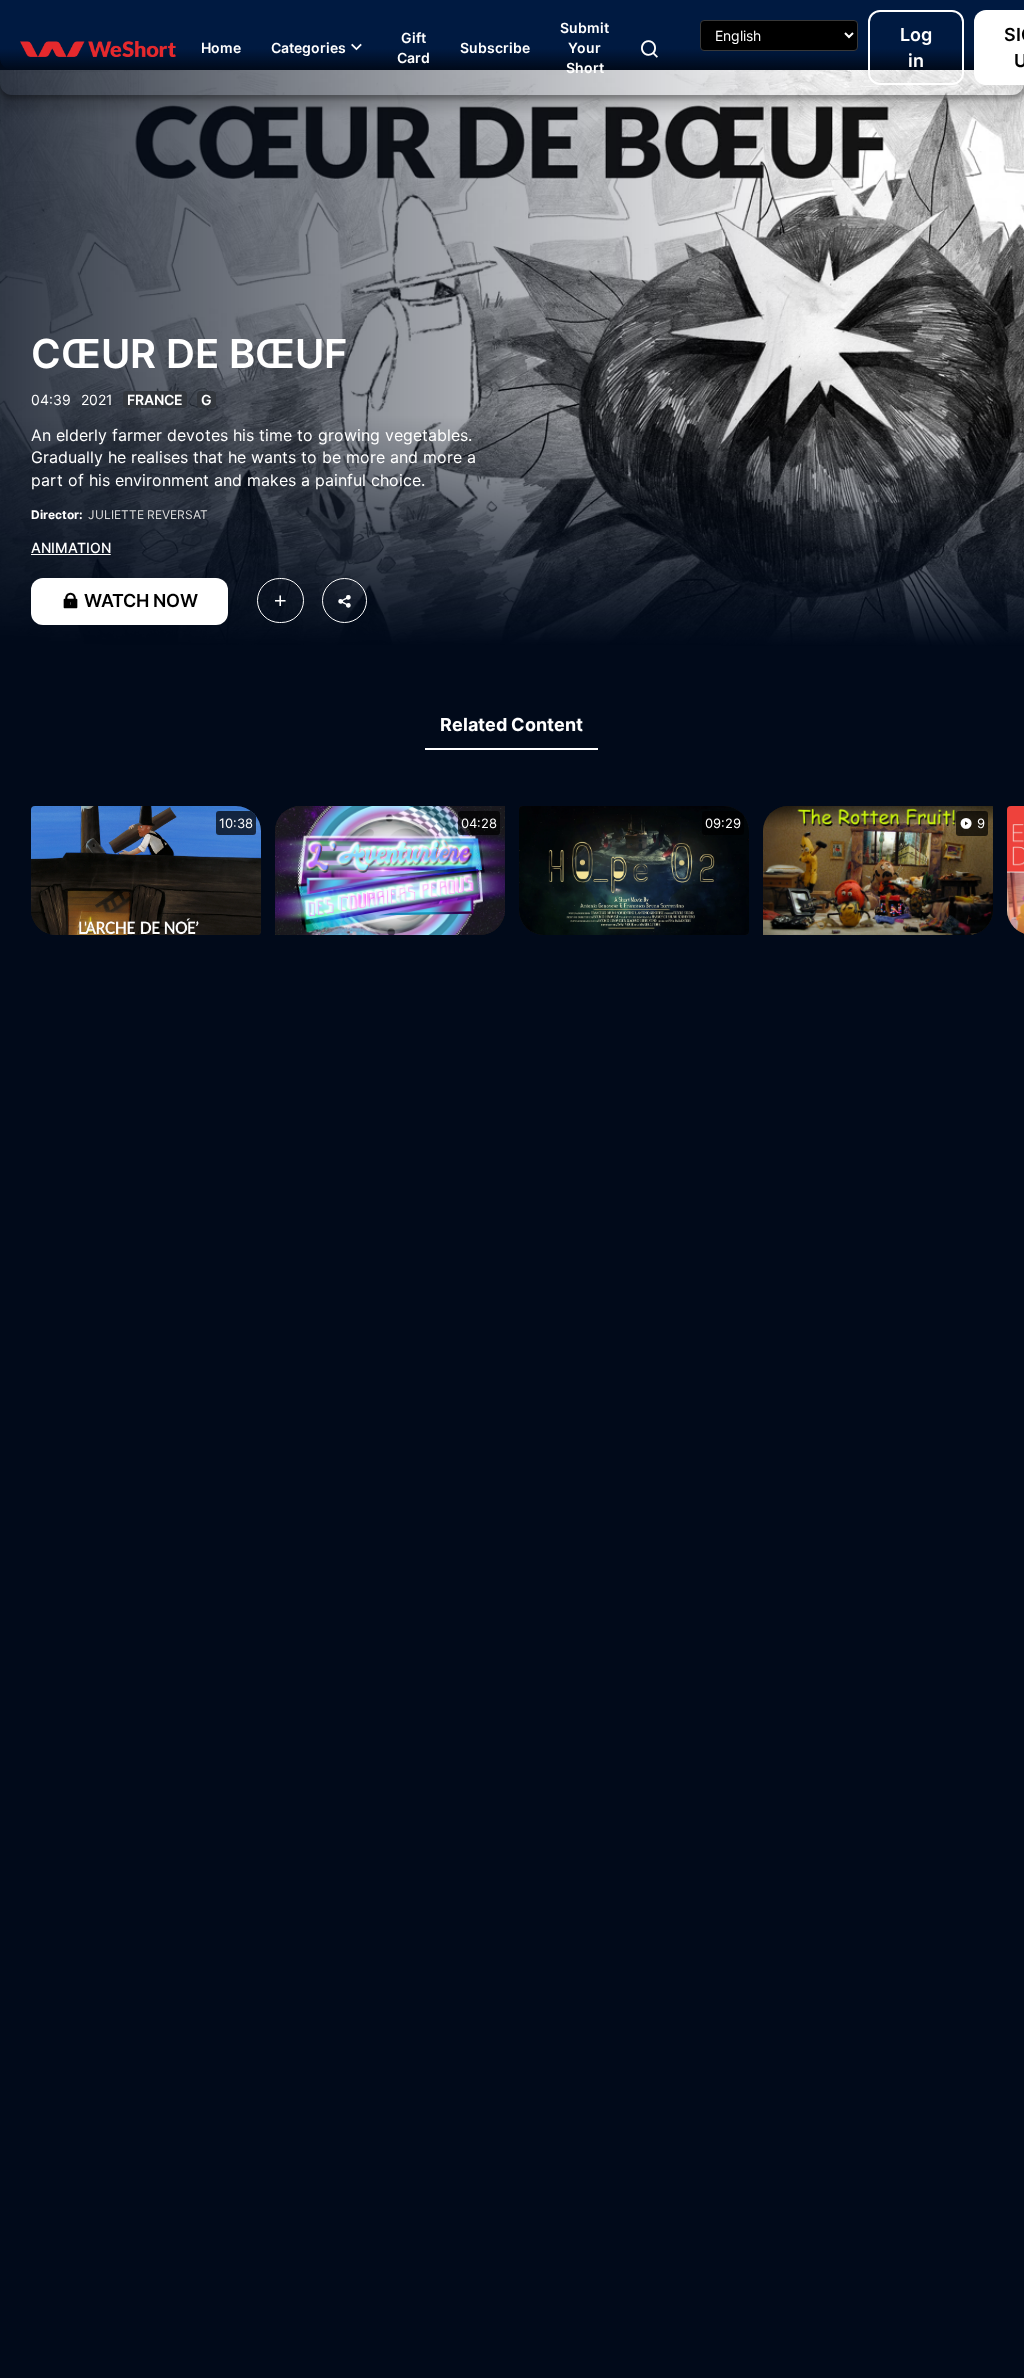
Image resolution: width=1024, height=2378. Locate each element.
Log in (916, 47)
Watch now (139, 600)
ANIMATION (71, 547)
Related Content (511, 724)
